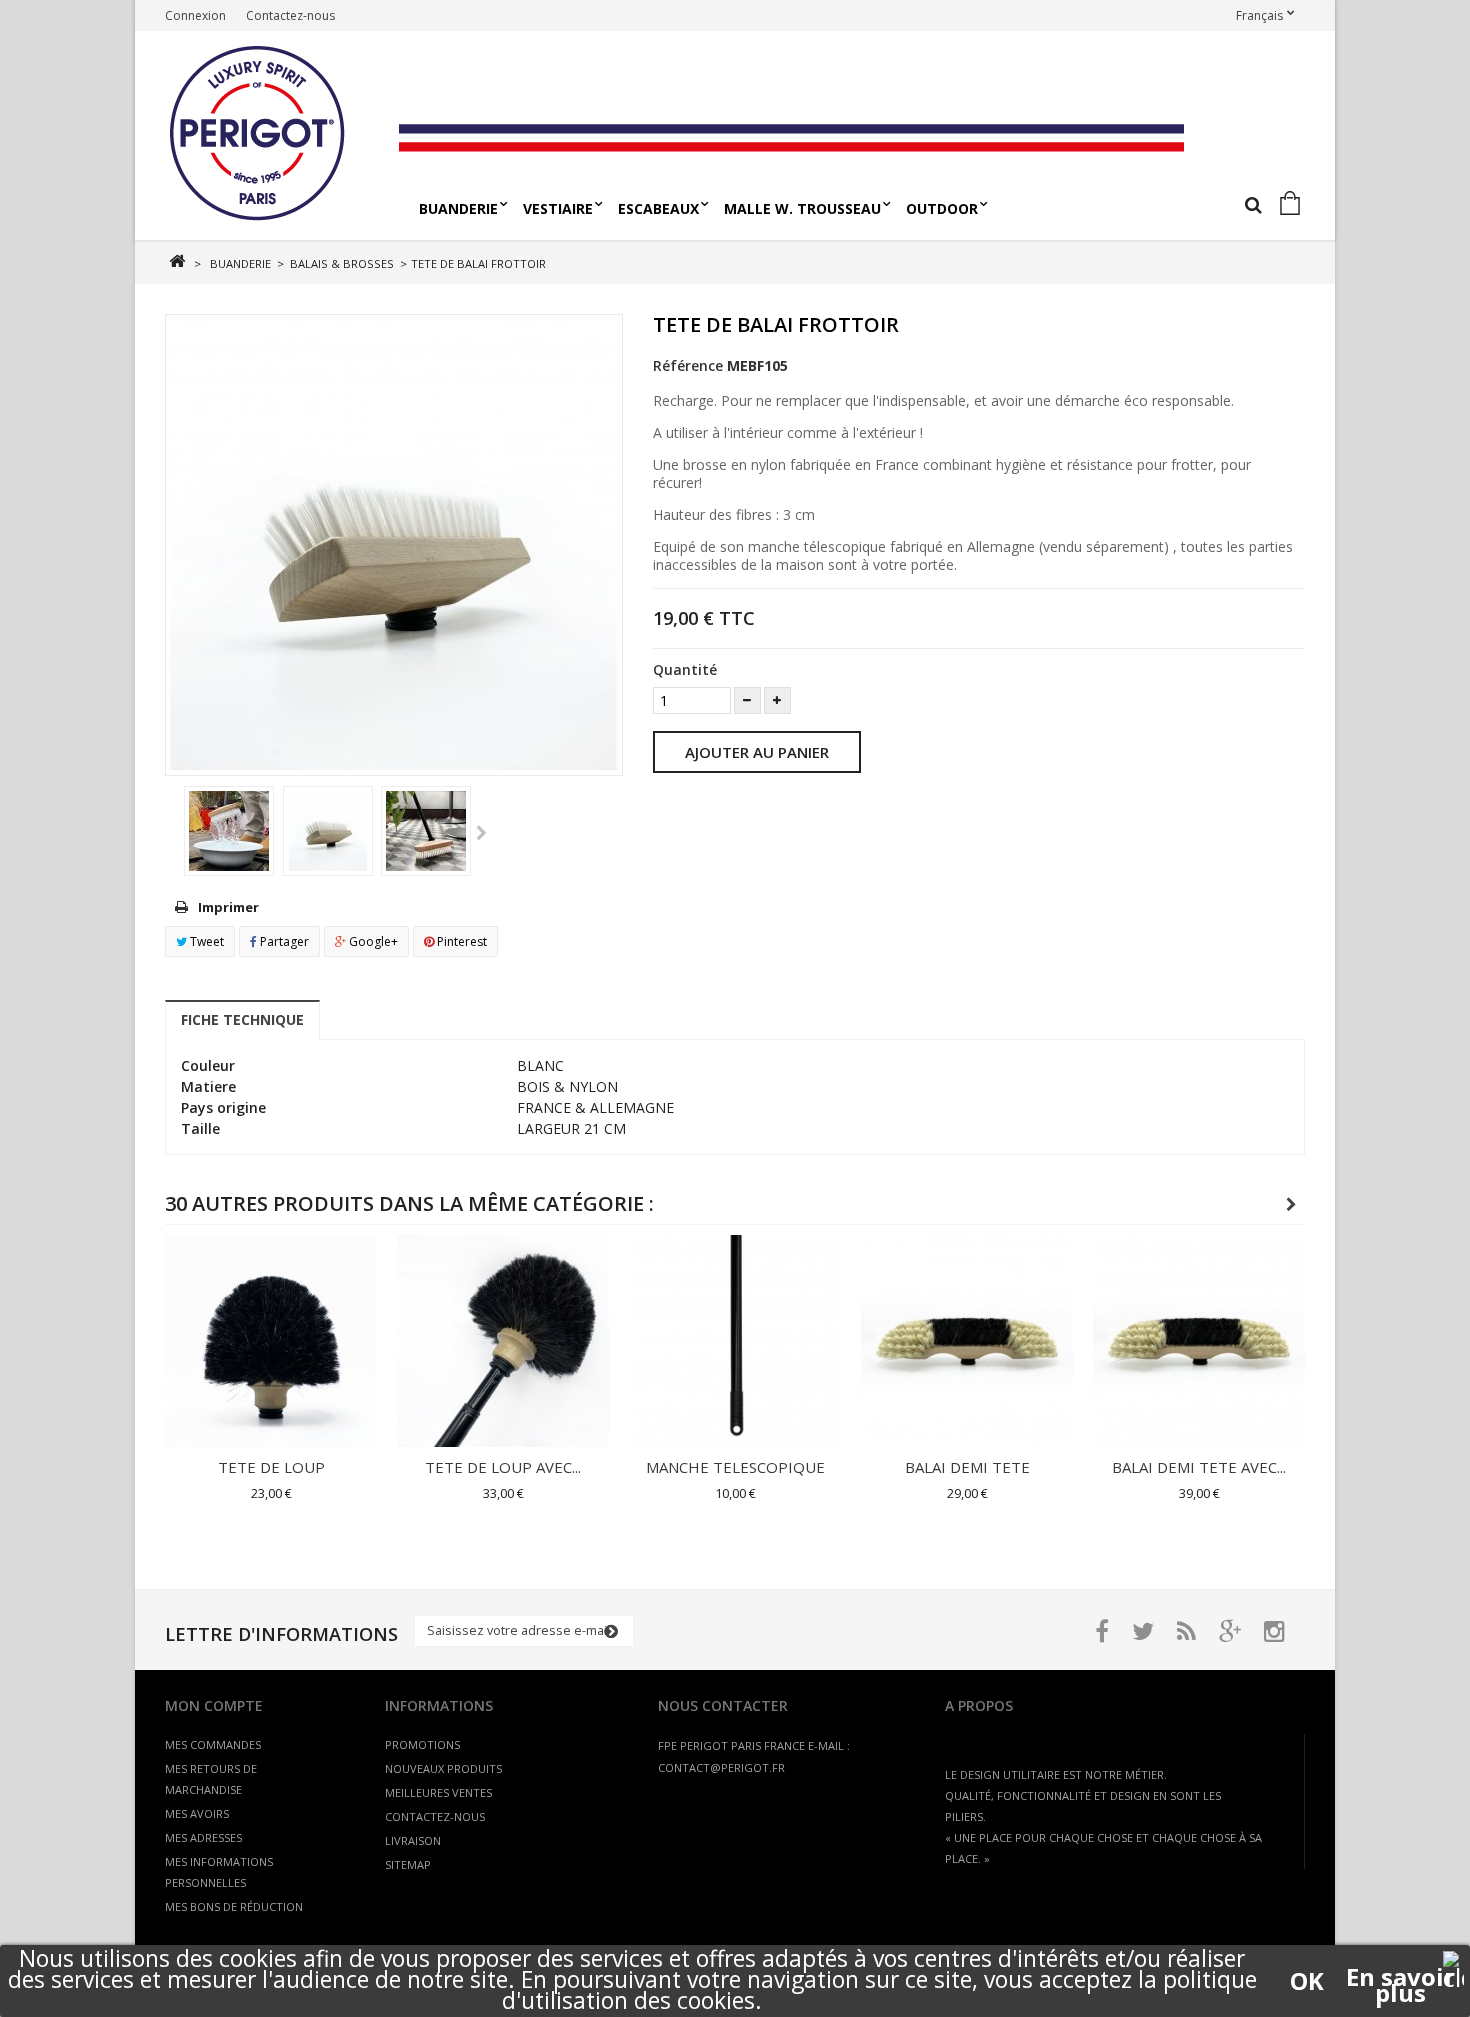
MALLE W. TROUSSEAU (802, 208)
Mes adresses (203, 1837)
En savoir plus (1400, 1977)
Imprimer (228, 907)
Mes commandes (213, 1744)
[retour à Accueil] (176, 261)
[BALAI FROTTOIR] (229, 831)
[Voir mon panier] (1294, 204)
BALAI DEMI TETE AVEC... (1199, 1467)
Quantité (685, 669)
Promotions (422, 1744)
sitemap (408, 1864)
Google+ (372, 941)
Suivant (481, 834)
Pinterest (460, 941)
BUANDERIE (458, 208)
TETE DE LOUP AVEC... (503, 1467)
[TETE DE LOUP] (271, 1341)
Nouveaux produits (443, 1768)
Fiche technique (242, 1019)
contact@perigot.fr (721, 1767)
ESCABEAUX (658, 208)
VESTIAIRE (558, 208)
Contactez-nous (290, 15)
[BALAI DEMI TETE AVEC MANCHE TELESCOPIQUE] (1199, 1341)
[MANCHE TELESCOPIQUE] (735, 1341)
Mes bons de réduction (234, 1906)
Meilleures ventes (438, 1792)
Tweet (205, 941)
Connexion (195, 15)
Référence (688, 365)
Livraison (413, 1840)
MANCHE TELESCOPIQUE (735, 1467)
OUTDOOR (942, 208)
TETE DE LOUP (271, 1467)
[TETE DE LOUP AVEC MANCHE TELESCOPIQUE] (503, 1341)
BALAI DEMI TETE (967, 1467)
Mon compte (214, 1705)
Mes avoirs (197, 1813)
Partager (283, 941)
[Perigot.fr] (274, 135)
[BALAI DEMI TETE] (967, 1341)
